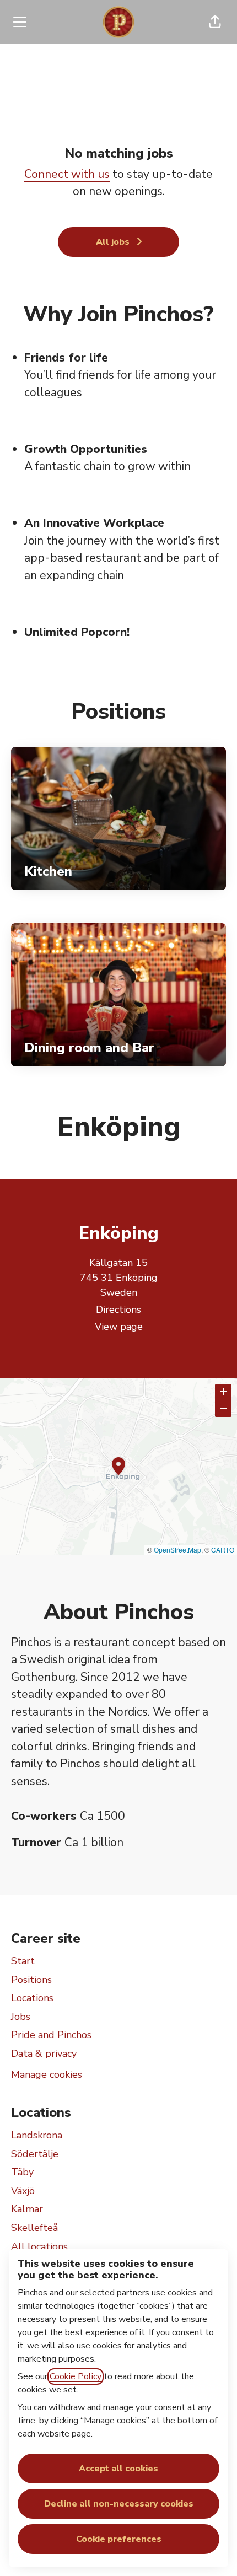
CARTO (223, 1550)
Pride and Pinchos (51, 2035)
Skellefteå (34, 2228)
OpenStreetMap (177, 1550)
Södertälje (35, 2154)
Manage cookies (47, 2074)
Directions (118, 1309)
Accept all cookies (118, 2469)
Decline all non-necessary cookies (119, 2504)
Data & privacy (44, 2054)
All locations (39, 2246)
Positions (31, 1980)
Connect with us (67, 174)
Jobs (21, 2017)
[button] (215, 22)
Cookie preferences (119, 2539)
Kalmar (27, 2209)
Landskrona (37, 2135)
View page (119, 1327)
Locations (32, 1998)
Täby (22, 2172)
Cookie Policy (76, 2376)
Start (23, 1961)
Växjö (23, 2191)
